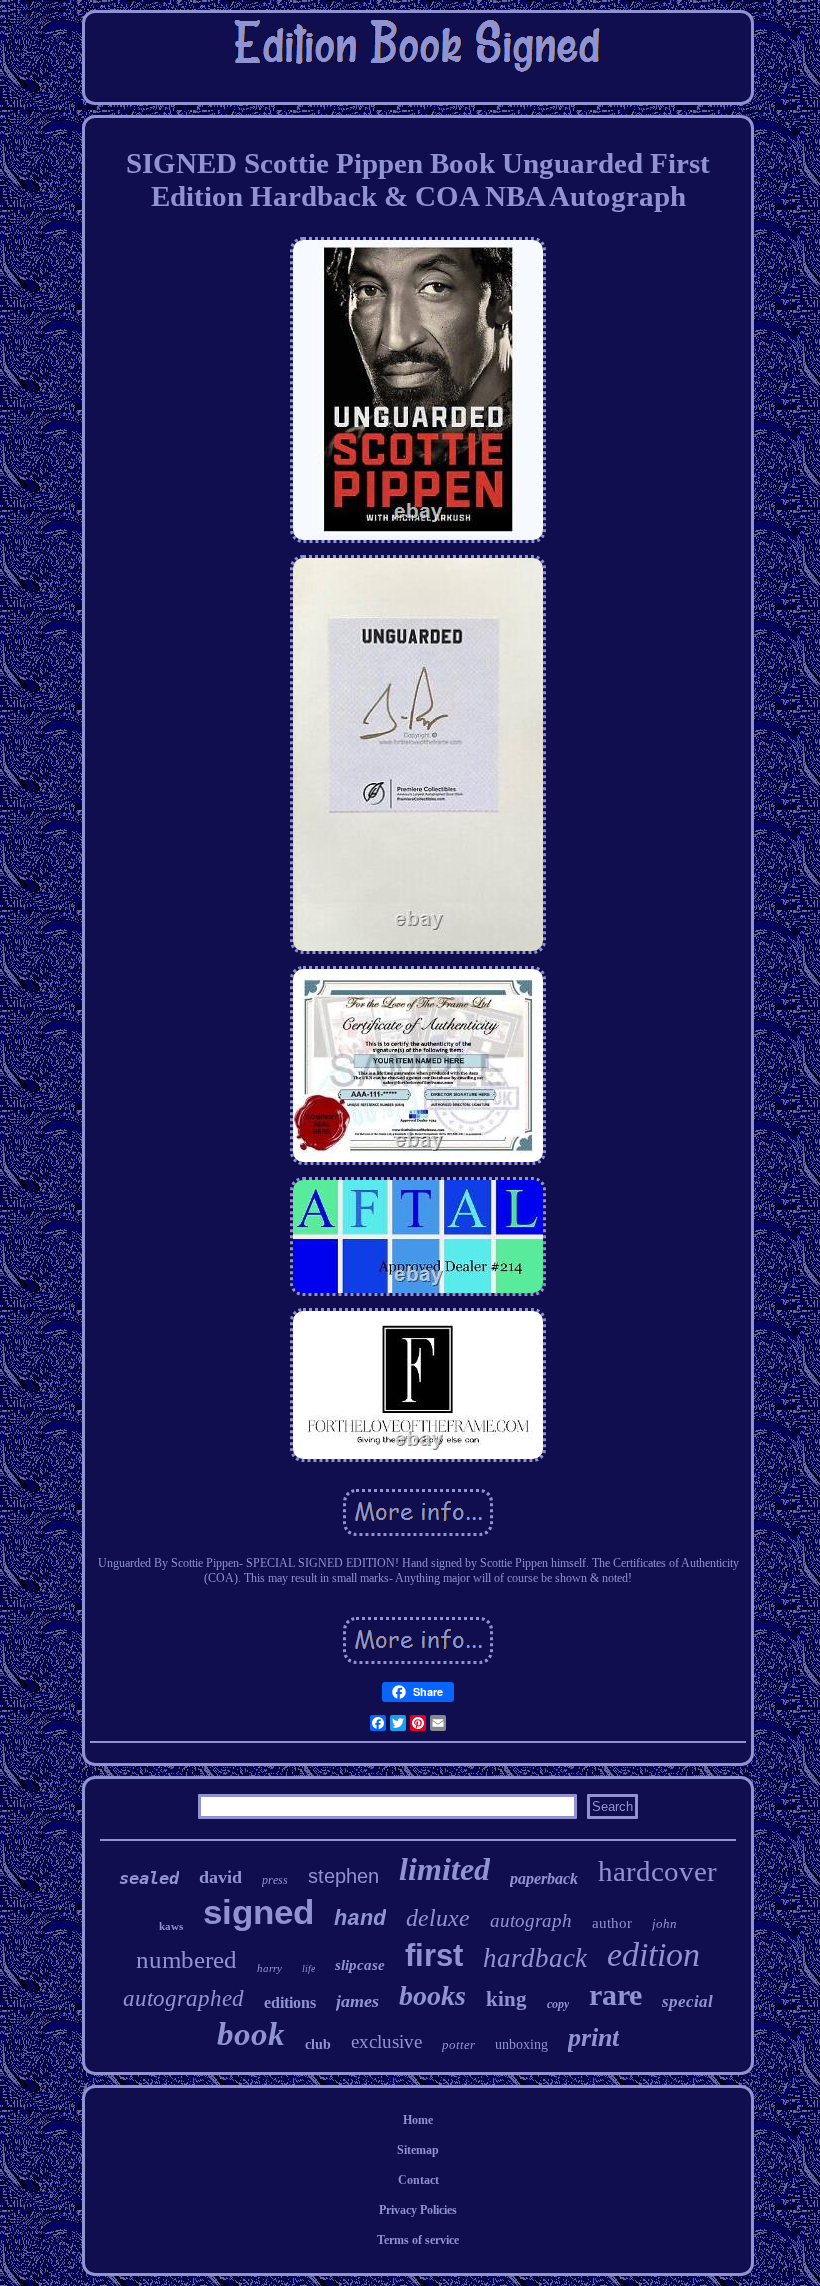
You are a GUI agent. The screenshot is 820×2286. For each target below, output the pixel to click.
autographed (183, 1998)
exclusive (386, 2041)
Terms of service (418, 2240)
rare (615, 1994)
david (220, 1877)
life (308, 1968)
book (251, 2034)
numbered (186, 1959)
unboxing (521, 2044)
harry (269, 1968)
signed (258, 1911)
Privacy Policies (418, 2210)
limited (444, 1869)
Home (418, 2120)
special (687, 2001)
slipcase (360, 1965)
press (275, 1880)
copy (558, 2004)
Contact (418, 2180)
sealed (149, 1878)
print (593, 2037)
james (357, 2001)
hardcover (657, 1871)
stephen (343, 1876)
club (318, 2044)
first (434, 1955)
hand (360, 1919)
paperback (544, 1878)
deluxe (438, 1918)
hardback (535, 1958)
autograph (531, 1920)
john (664, 1923)
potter (458, 2044)
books (432, 1995)
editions (290, 2002)
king (506, 1999)
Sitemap (418, 2150)
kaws (171, 1926)
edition (653, 1954)
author (612, 1923)
